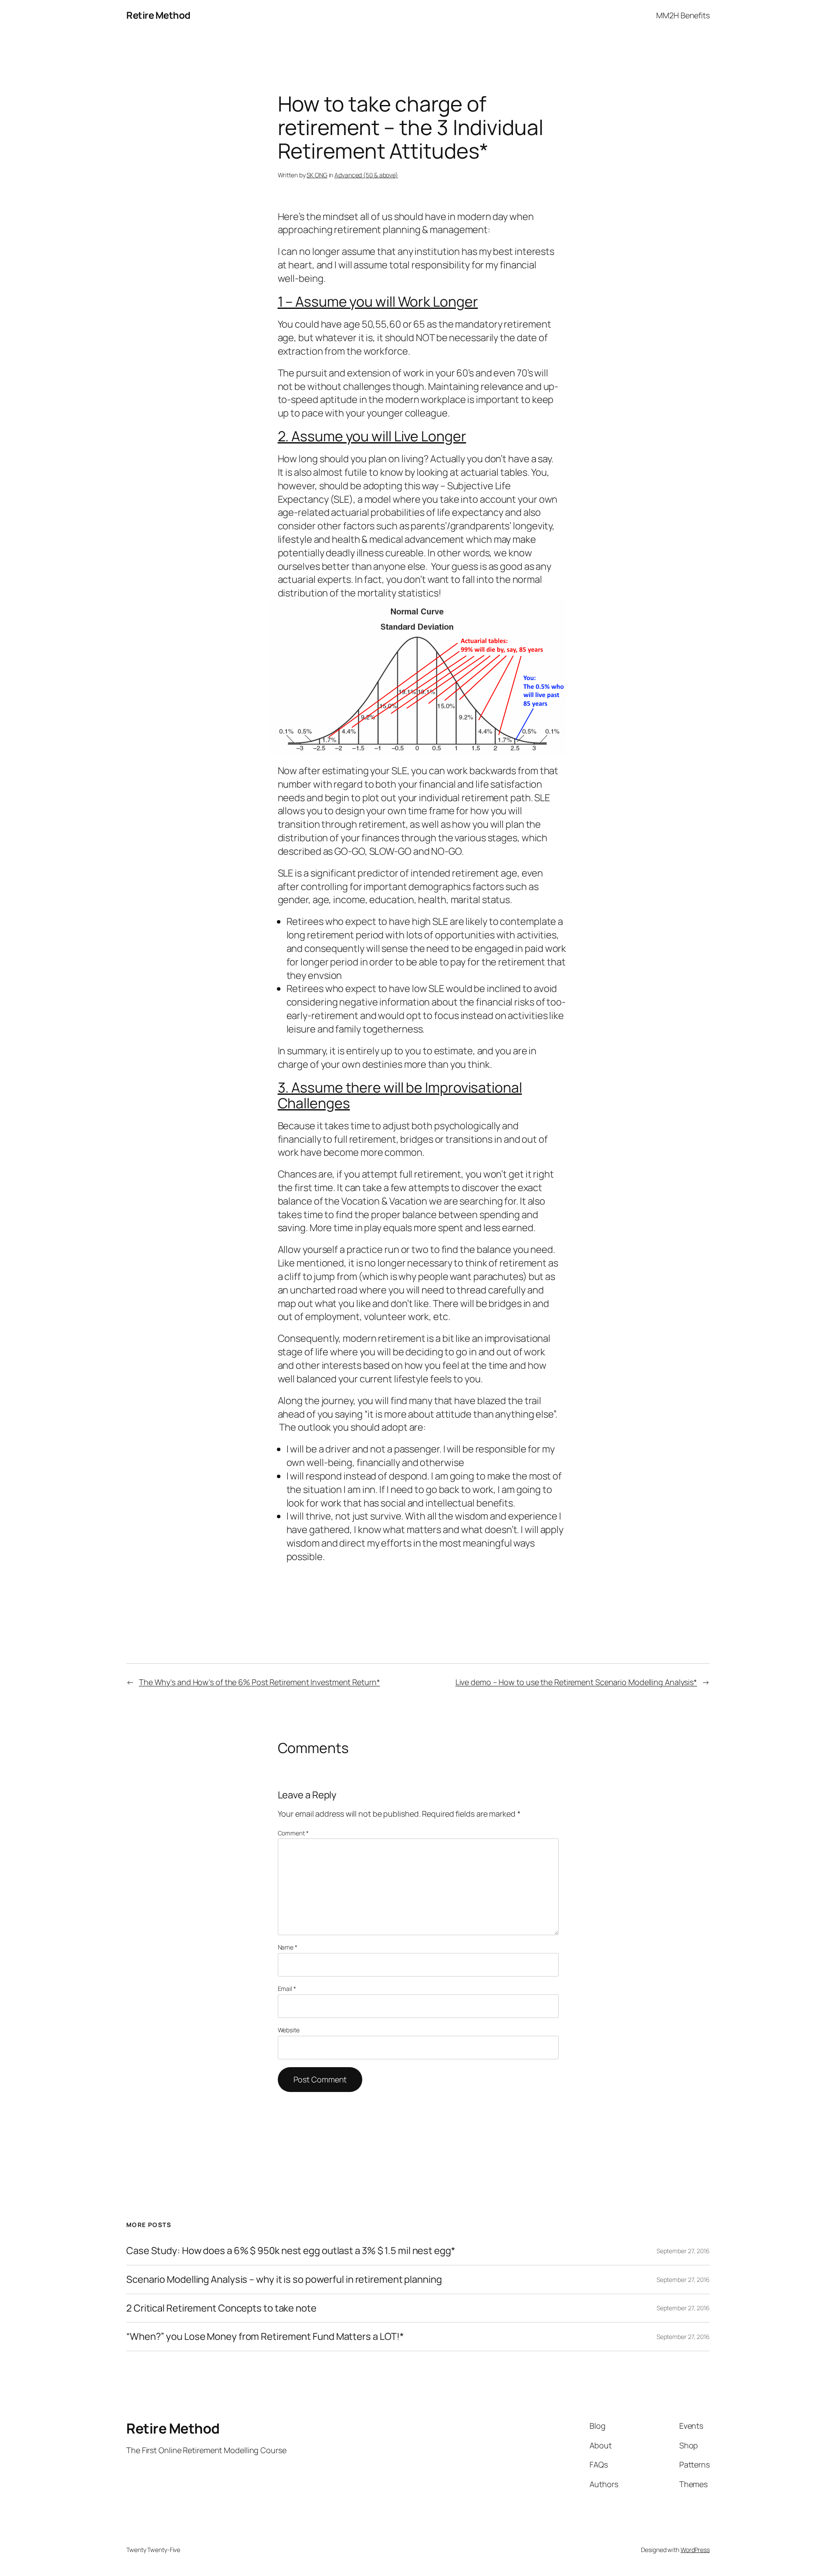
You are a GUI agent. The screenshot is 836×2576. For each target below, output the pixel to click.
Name (288, 1947)
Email (287, 1989)
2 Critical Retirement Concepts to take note (221, 2308)
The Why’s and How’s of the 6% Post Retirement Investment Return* (260, 1682)
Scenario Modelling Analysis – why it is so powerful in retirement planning (284, 2280)
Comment (293, 1833)
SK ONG (317, 175)
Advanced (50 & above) (366, 175)
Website (289, 2030)
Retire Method (158, 15)
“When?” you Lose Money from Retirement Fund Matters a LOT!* (265, 2337)
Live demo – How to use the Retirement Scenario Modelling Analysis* (576, 1682)
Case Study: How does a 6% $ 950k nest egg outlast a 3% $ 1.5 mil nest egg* (291, 2251)
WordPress (695, 2550)
